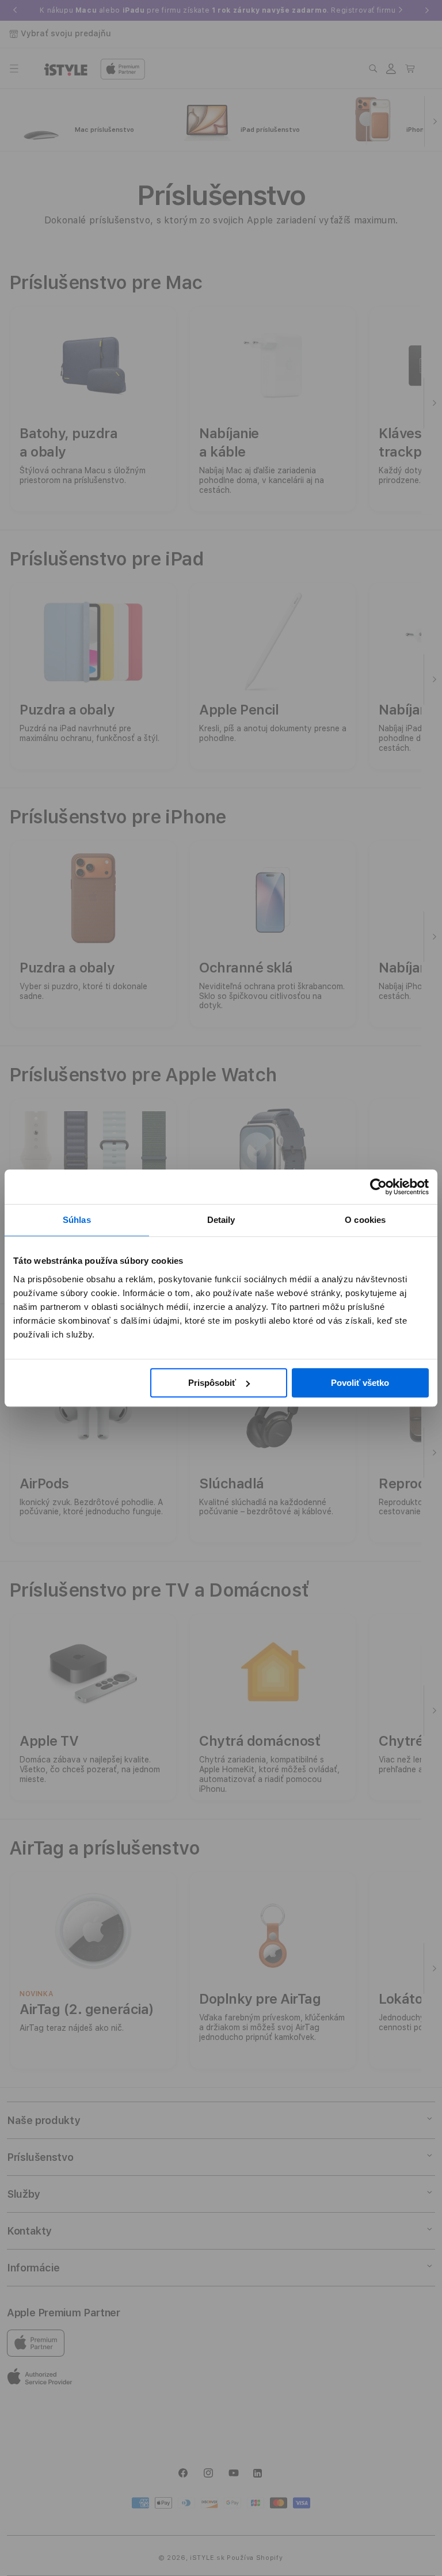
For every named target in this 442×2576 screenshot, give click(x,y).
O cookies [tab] (365, 1220)
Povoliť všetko (360, 1383)
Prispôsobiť (212, 1383)
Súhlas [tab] (77, 1220)
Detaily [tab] (221, 1220)
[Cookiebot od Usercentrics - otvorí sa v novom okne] (378, 1187)
